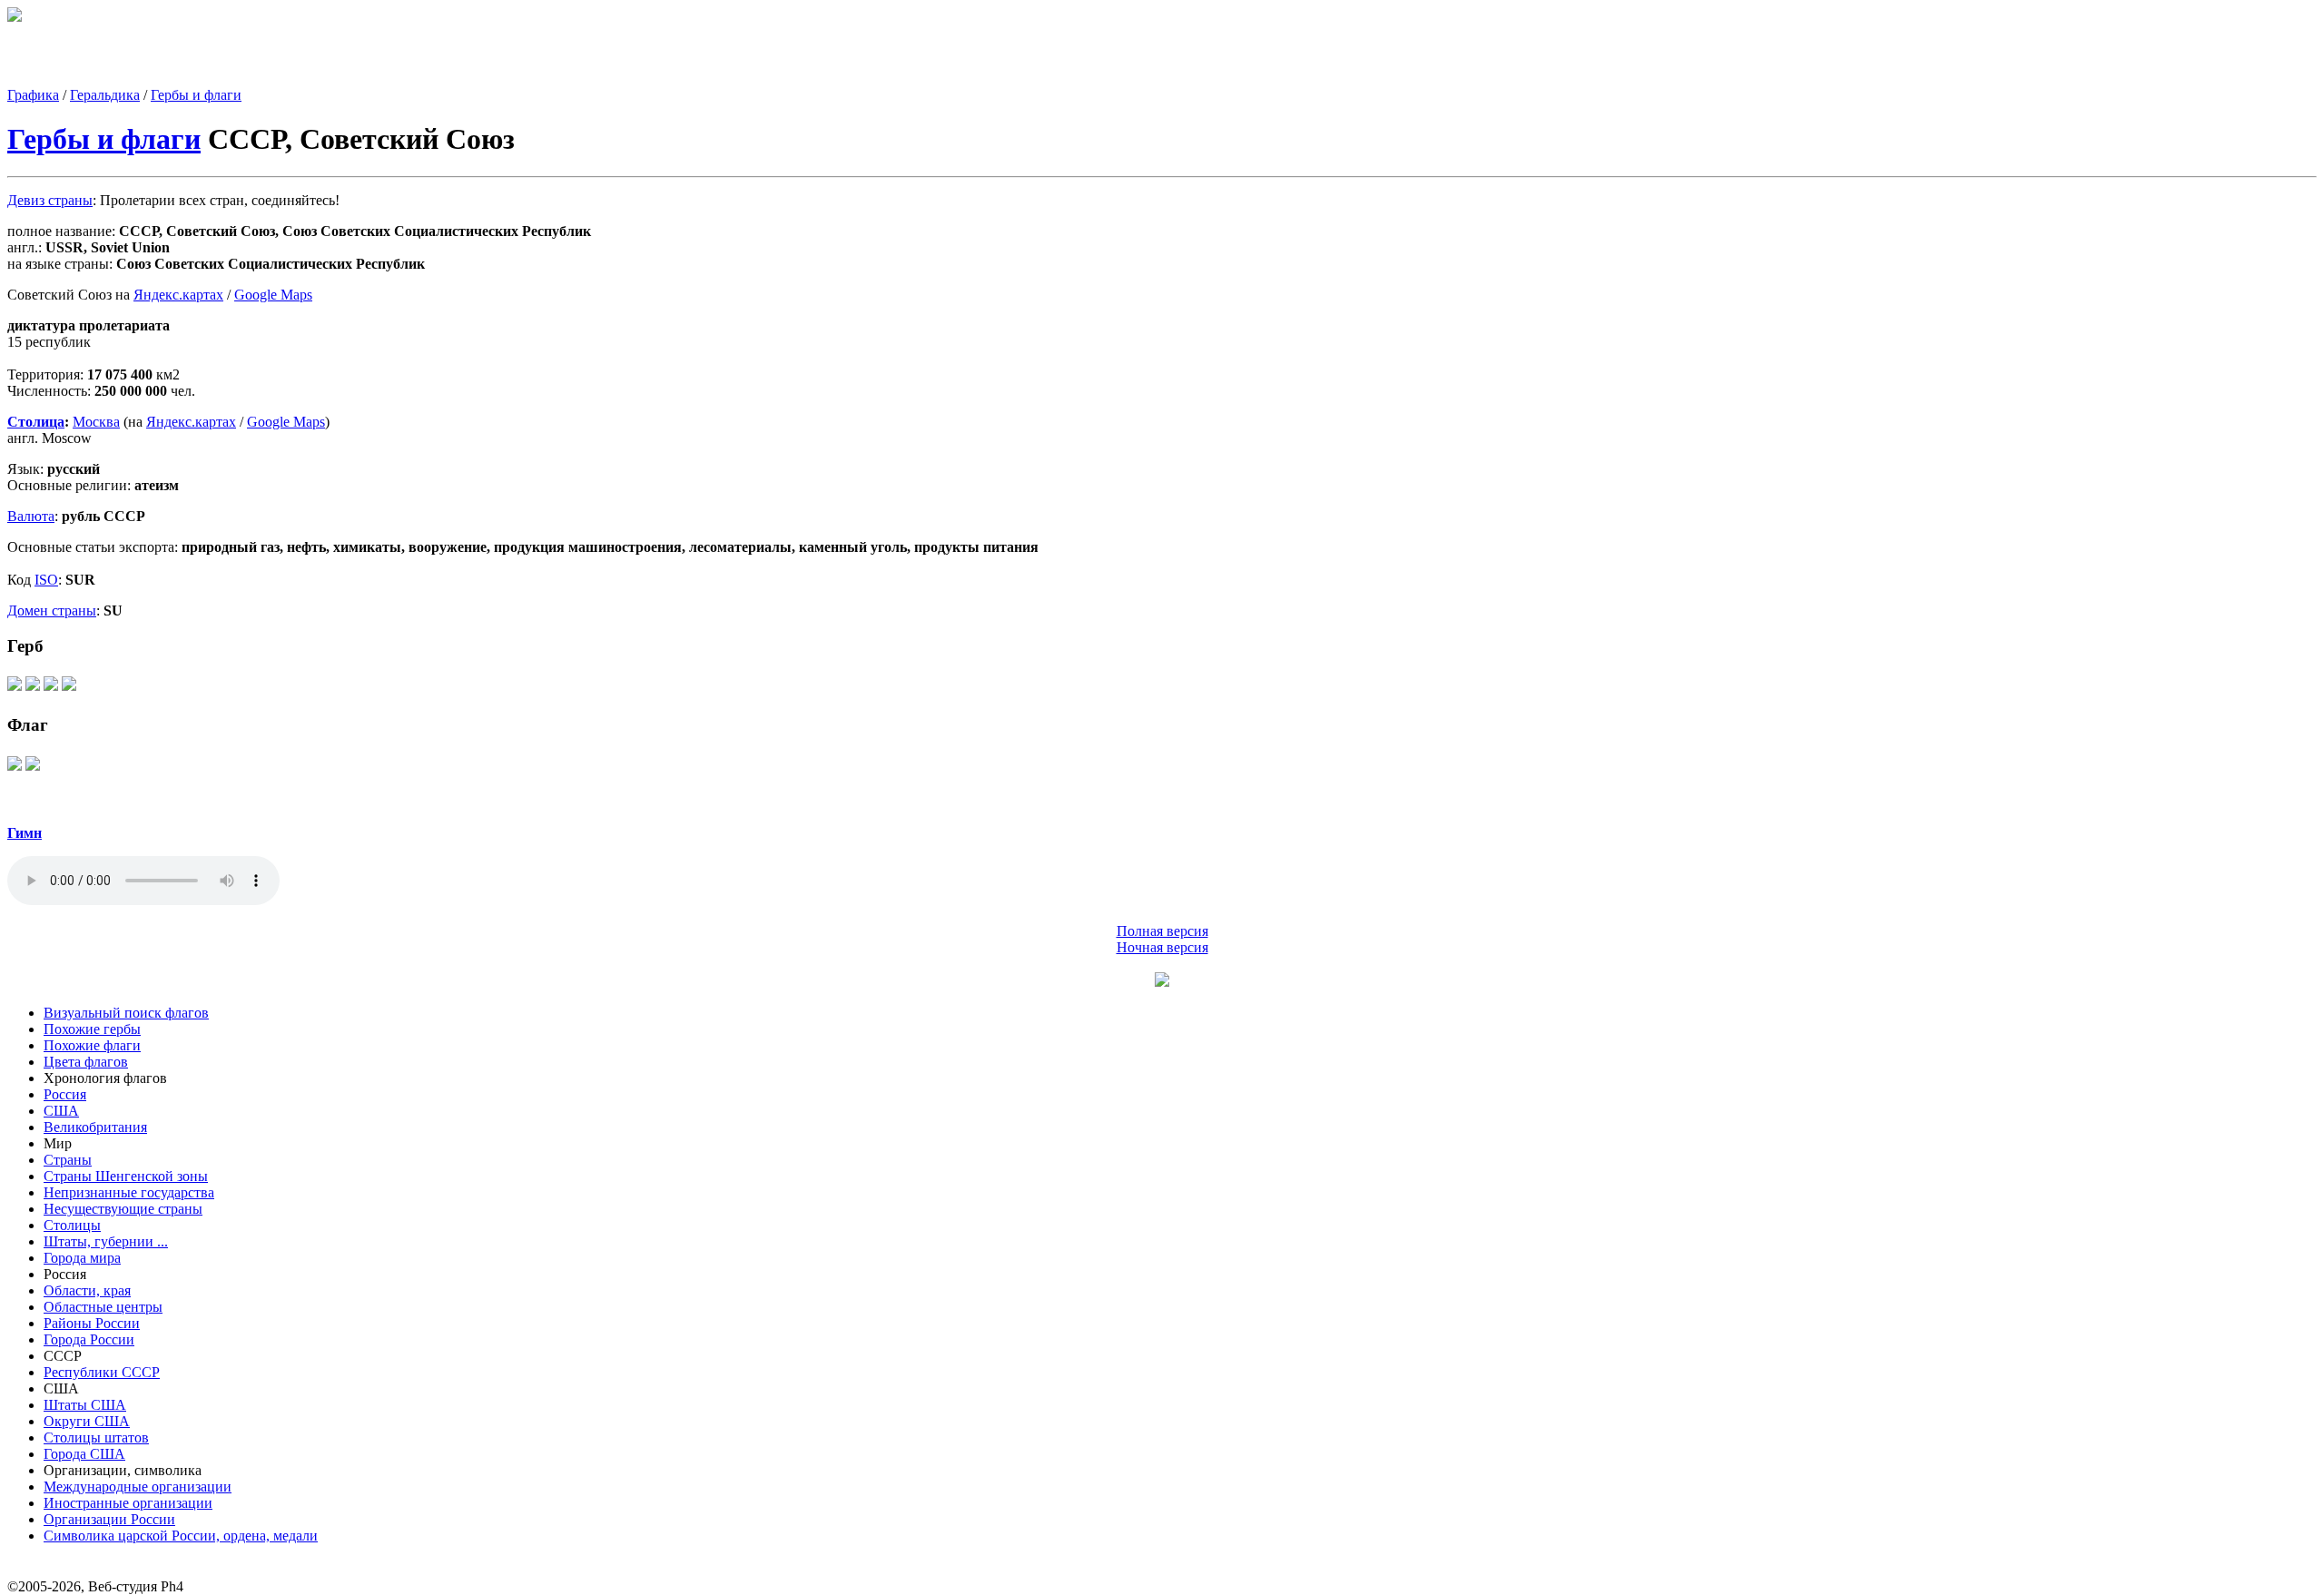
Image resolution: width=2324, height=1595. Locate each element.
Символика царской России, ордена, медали (181, 1536)
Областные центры (103, 1307)
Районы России (92, 1323)
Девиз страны (50, 200)
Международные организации (138, 1487)
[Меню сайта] (1162, 982)
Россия (65, 1094)
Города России (89, 1339)
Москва (96, 422)
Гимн (25, 833)
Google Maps (273, 295)
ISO (46, 580)
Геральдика (105, 95)
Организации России (109, 1519)
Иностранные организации (128, 1503)
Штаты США (85, 1405)
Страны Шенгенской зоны (126, 1176)
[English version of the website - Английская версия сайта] (15, 17)
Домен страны (52, 610)
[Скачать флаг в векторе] (15, 769)
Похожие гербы (92, 1029)
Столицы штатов (96, 1437)
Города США (84, 1454)
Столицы (72, 1225)
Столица (36, 422)
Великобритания (95, 1127)
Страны (68, 1160)
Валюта (31, 516)
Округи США (87, 1421)
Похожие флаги (92, 1045)
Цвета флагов (86, 1062)
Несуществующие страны (123, 1209)
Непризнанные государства (129, 1192)
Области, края (87, 1290)
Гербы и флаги (196, 95)
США (61, 1111)
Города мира (82, 1258)
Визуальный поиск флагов (126, 1013)
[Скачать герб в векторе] (15, 689)
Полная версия (1162, 931)
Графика (33, 95)
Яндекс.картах (178, 295)
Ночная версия (1162, 947)
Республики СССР (102, 1372)
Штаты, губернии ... (106, 1241)
